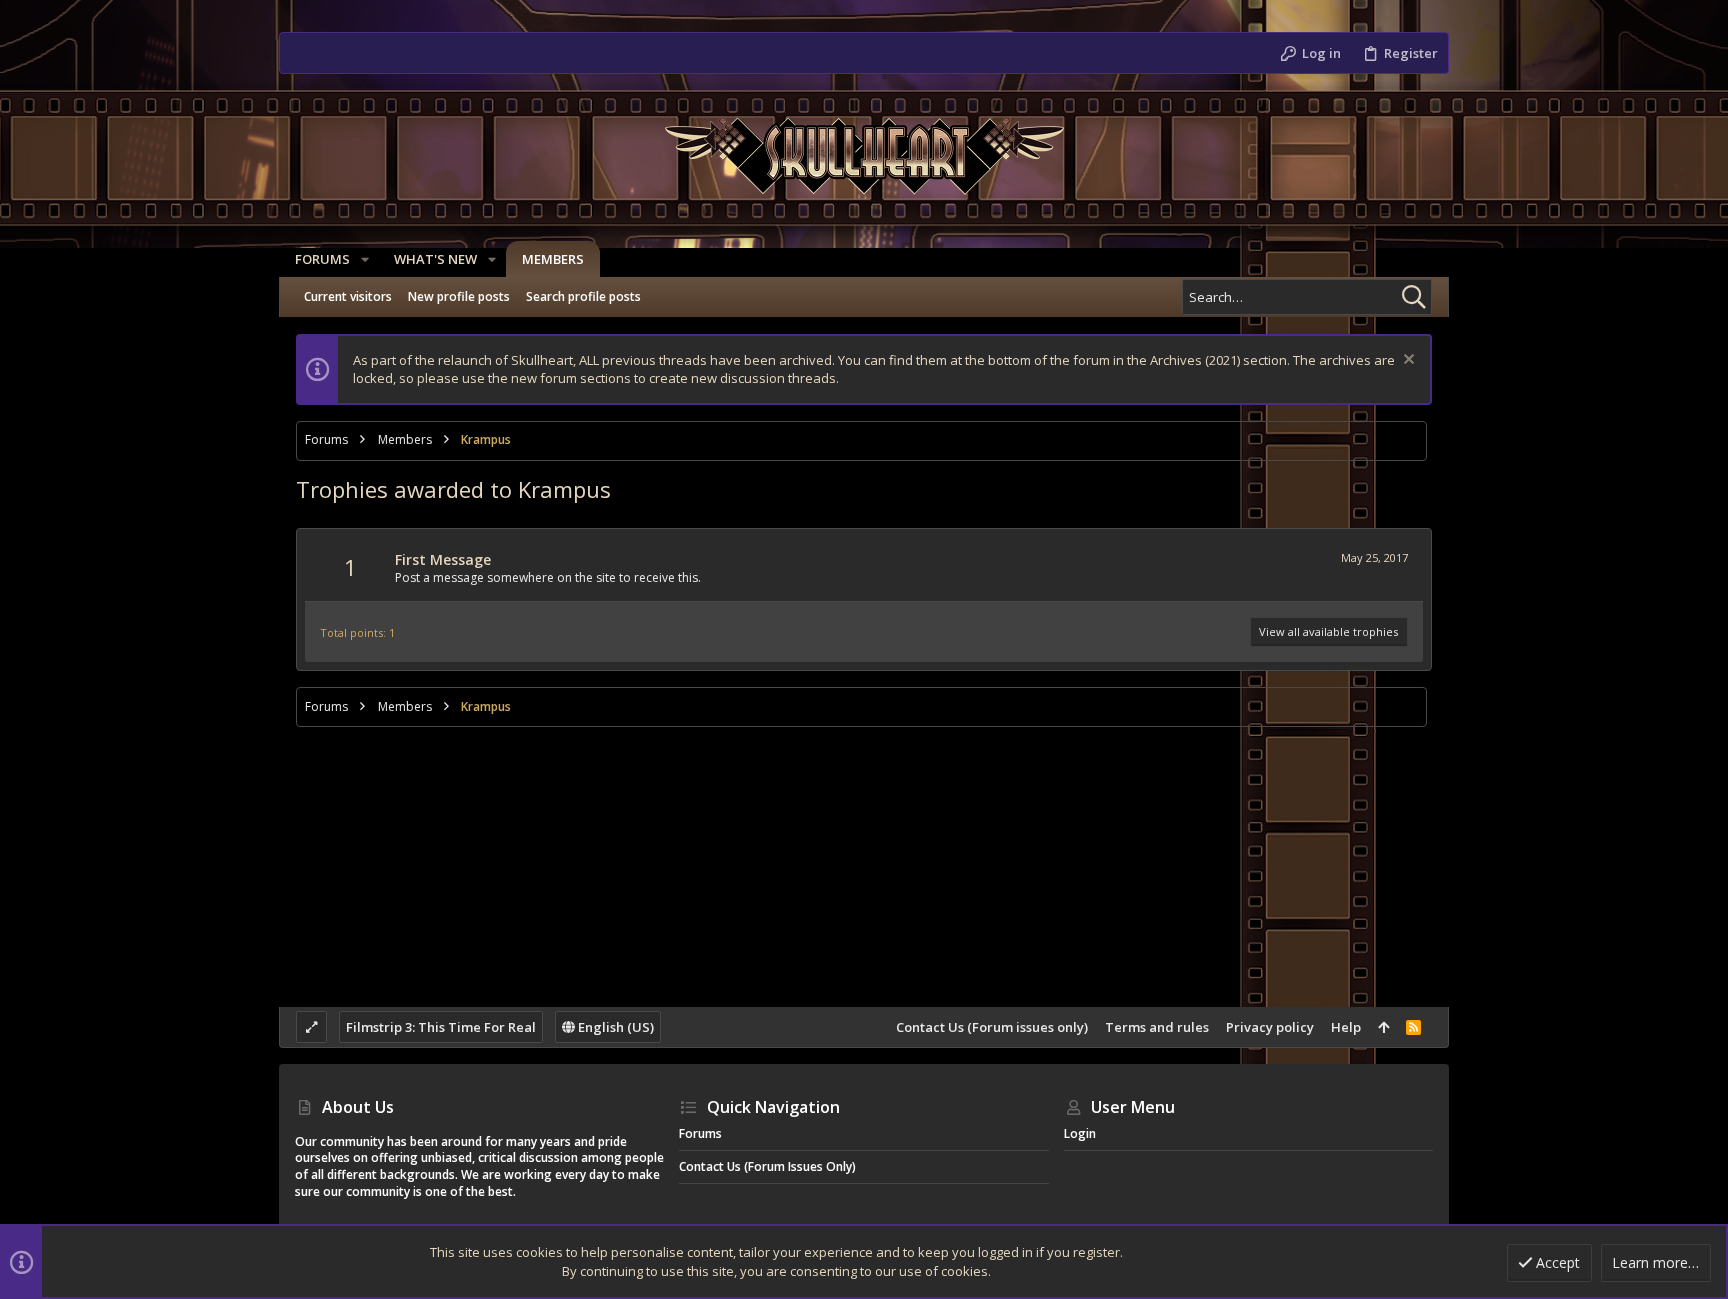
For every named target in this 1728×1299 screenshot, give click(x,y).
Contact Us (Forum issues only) (992, 1027)
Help (1346, 1027)
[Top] (1383, 1027)
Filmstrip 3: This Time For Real (441, 1027)
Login (1080, 1133)
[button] (365, 259)
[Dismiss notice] (1406, 361)
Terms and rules (1157, 1027)
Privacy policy (1270, 1027)
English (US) (614, 1027)
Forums (700, 1133)
